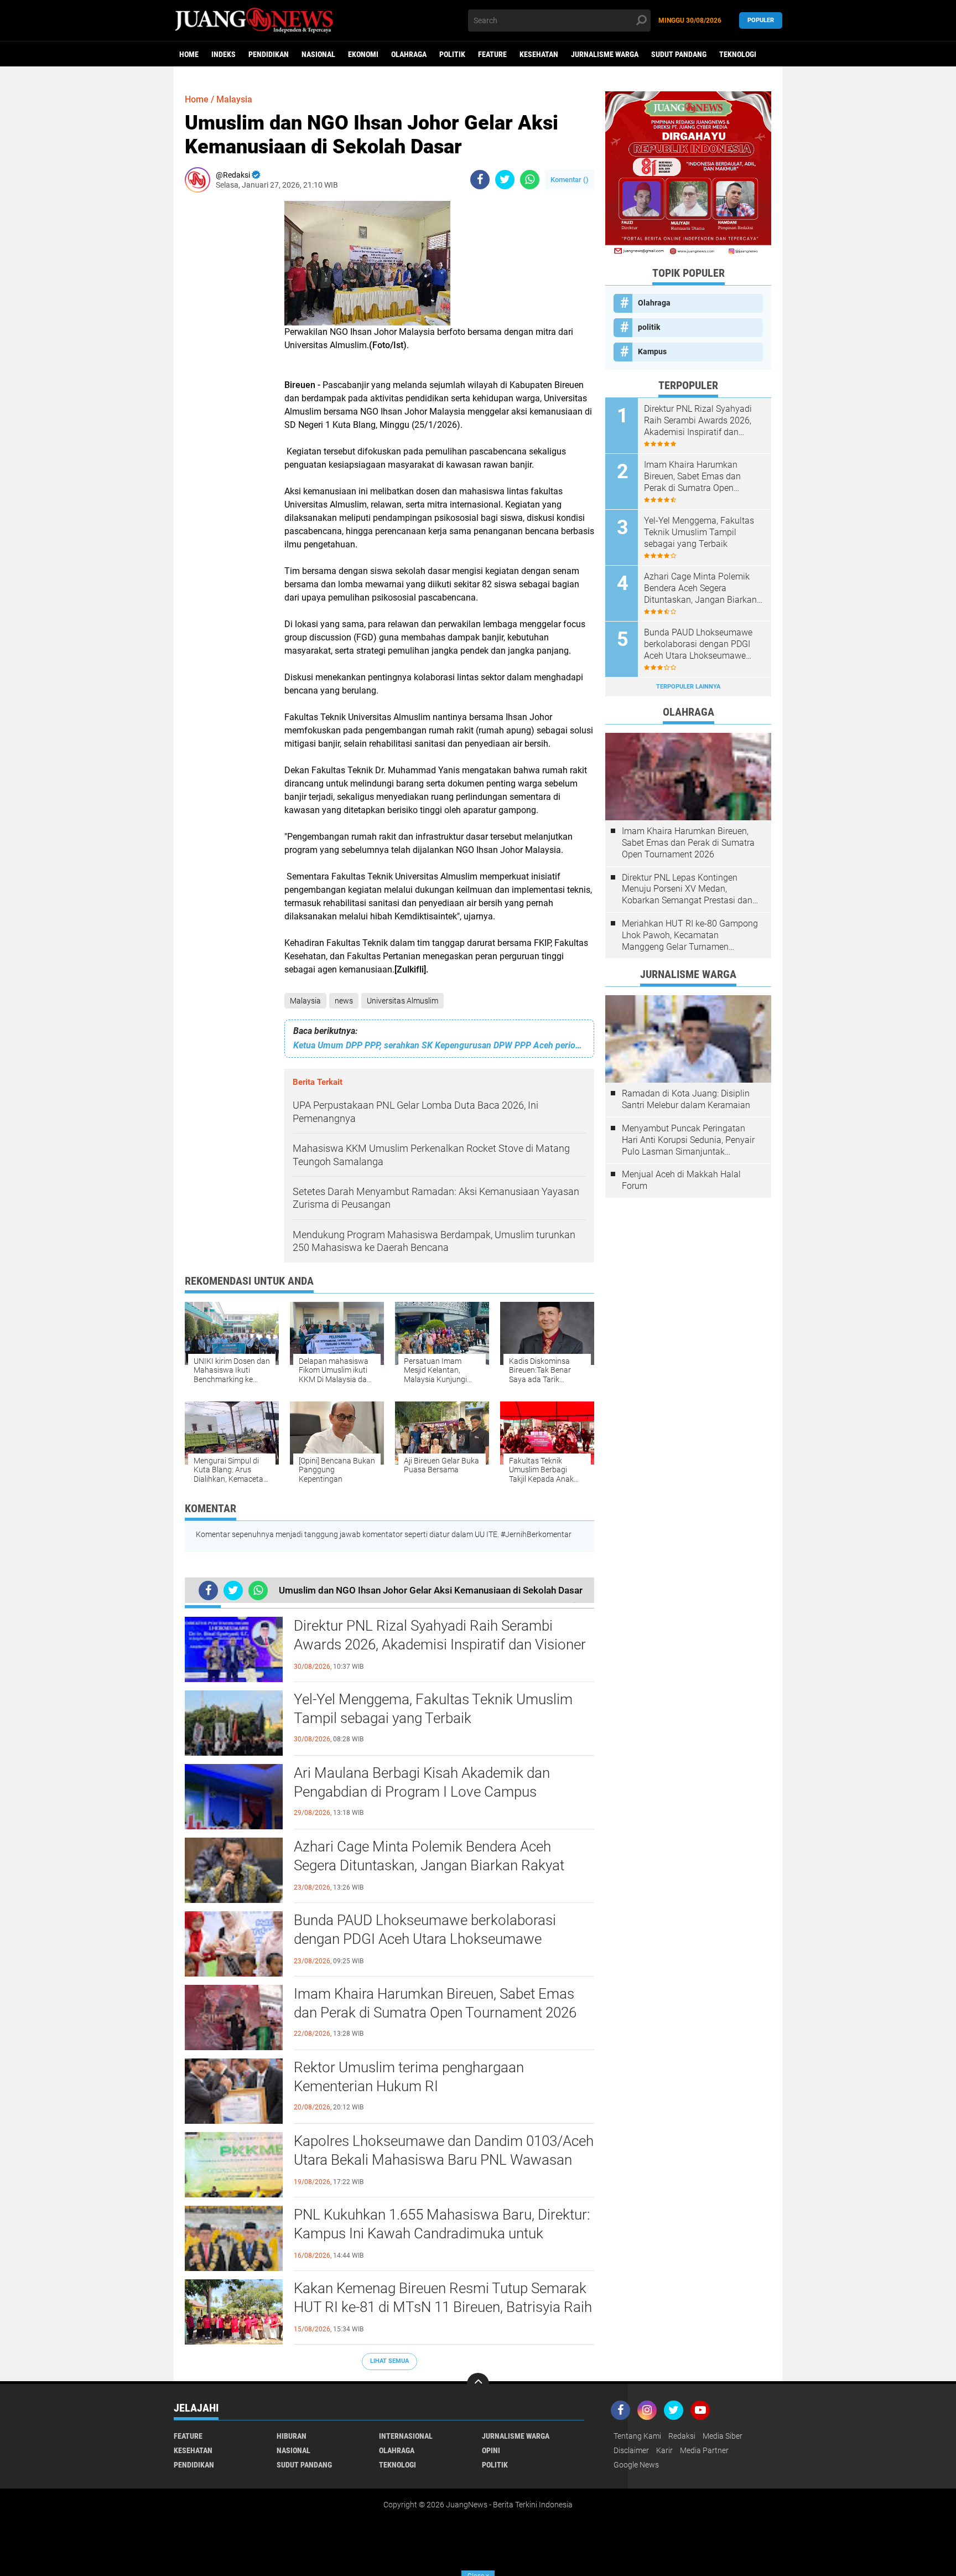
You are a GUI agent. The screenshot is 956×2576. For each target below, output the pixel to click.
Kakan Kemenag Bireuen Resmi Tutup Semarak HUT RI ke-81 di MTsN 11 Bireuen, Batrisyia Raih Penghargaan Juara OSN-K (443, 2307)
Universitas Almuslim (402, 1001)
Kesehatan (539, 54)
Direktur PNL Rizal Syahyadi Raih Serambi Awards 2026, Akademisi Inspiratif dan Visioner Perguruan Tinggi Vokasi (440, 1644)
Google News (636, 2465)
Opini (491, 2450)
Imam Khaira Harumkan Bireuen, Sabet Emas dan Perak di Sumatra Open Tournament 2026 (435, 2003)
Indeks (224, 54)
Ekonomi (363, 54)
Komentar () (570, 180)
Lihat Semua (389, 2361)
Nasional (318, 54)
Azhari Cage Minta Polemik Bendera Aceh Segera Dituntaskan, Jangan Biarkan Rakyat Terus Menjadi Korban (429, 1865)
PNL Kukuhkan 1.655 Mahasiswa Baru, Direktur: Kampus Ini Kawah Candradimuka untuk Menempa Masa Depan (442, 2233)
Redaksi (682, 2436)
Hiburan (292, 2436)
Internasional (406, 2436)
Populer (761, 20)
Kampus (652, 351)
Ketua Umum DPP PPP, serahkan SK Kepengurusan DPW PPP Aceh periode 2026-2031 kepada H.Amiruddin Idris (439, 1045)
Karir (664, 2450)
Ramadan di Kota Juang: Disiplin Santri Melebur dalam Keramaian (686, 1099)
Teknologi (738, 54)
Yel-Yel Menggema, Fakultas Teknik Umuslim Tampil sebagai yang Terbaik (433, 1709)
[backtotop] (478, 2384)
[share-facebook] (480, 180)
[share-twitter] (505, 180)
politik (452, 54)
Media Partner (704, 2450)
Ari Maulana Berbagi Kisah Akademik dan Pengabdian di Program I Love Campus (422, 1782)
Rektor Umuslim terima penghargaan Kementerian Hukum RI (409, 2077)
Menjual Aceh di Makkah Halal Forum (681, 1180)
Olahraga (409, 54)
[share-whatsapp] (530, 180)
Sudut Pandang (679, 54)
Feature (492, 54)
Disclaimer (631, 2450)
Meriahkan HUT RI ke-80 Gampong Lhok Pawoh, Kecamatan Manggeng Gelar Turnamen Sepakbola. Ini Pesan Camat (690, 935)
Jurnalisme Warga (605, 54)
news (344, 1001)
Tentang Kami (637, 2436)
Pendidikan (269, 54)
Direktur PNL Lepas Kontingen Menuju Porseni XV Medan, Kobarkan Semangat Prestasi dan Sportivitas (687, 889)
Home (189, 54)
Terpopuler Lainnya (688, 687)
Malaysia (305, 1001)
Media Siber (723, 2436)
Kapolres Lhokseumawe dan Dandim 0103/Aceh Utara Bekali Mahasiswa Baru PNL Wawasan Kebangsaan (444, 2160)
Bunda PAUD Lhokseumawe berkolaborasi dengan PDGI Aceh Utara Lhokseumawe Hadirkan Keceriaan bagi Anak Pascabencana (435, 1939)
